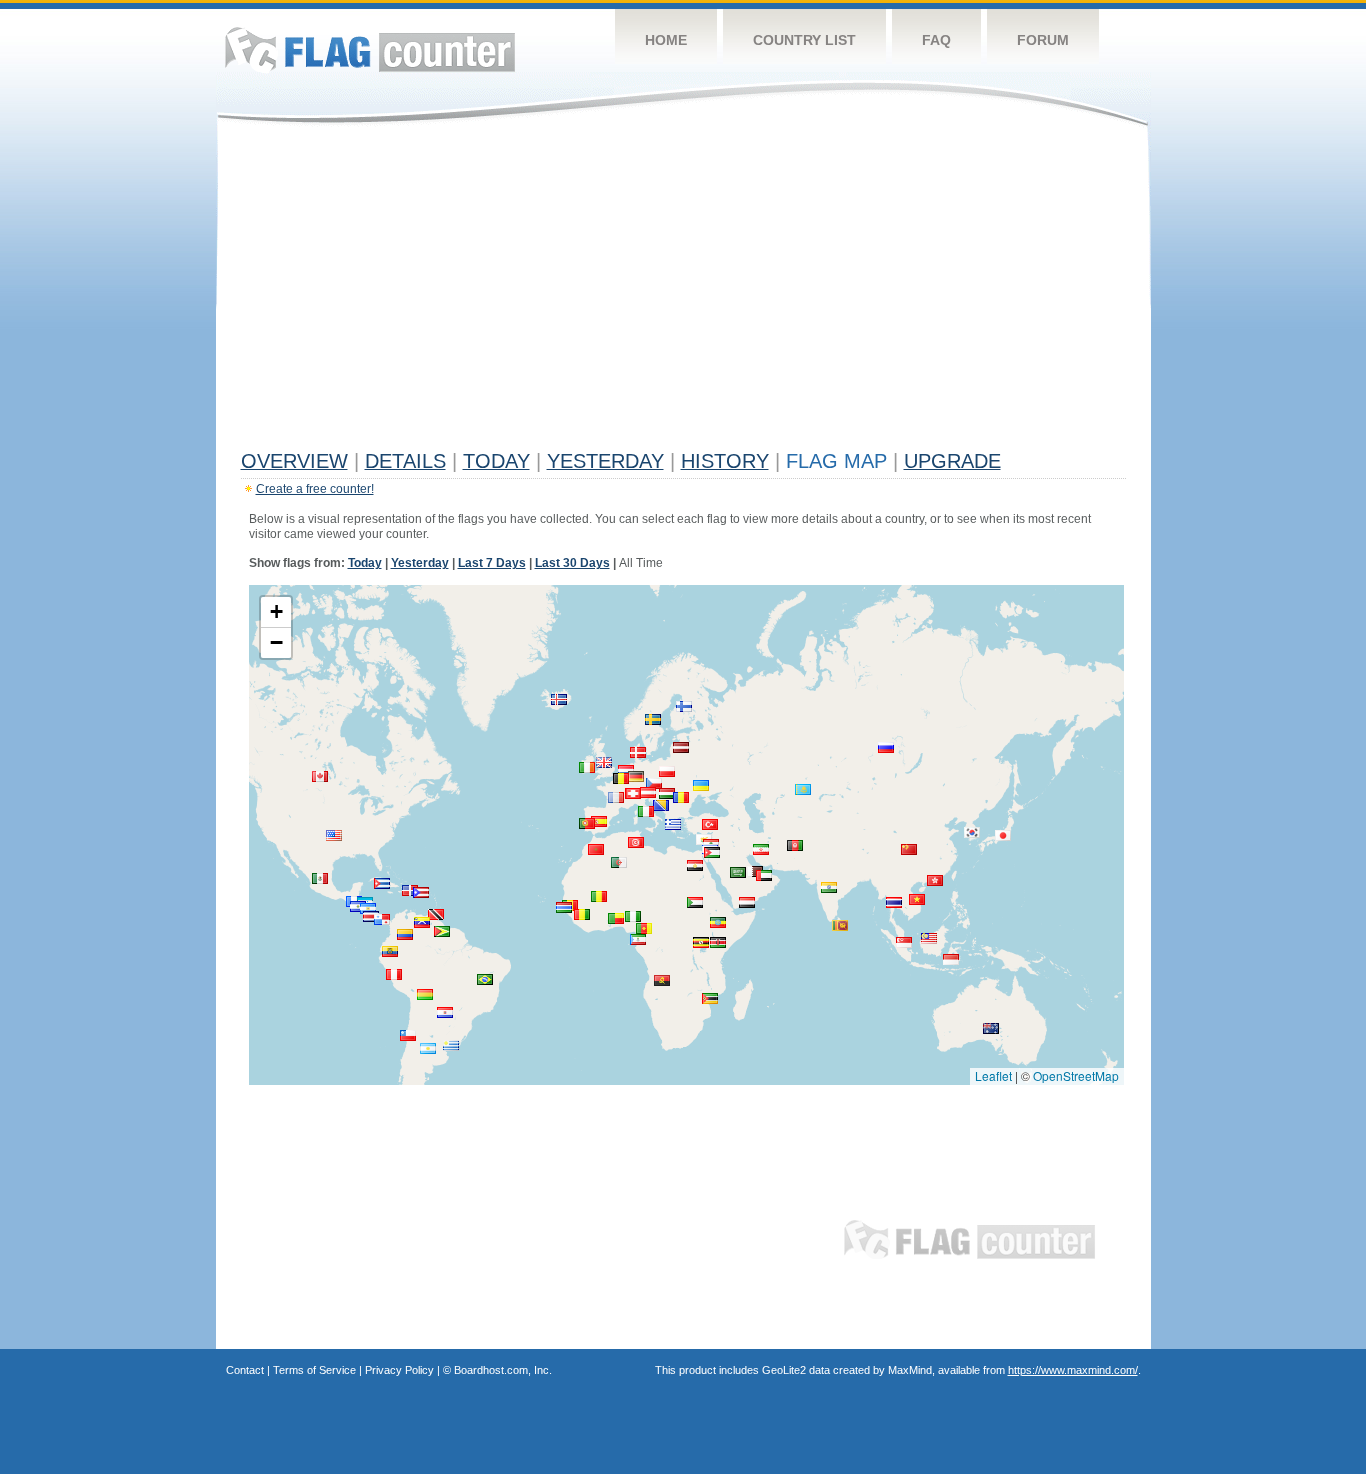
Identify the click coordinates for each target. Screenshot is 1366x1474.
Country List (804, 40)
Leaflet (993, 1075)
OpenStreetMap (1076, 1075)
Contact (245, 1370)
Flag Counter (370, 49)
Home (666, 40)
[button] (951, 959)
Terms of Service (314, 1370)
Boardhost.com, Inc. (503, 1370)
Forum (1043, 40)
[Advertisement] (683, 292)
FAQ (936, 40)
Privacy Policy (399, 1370)
